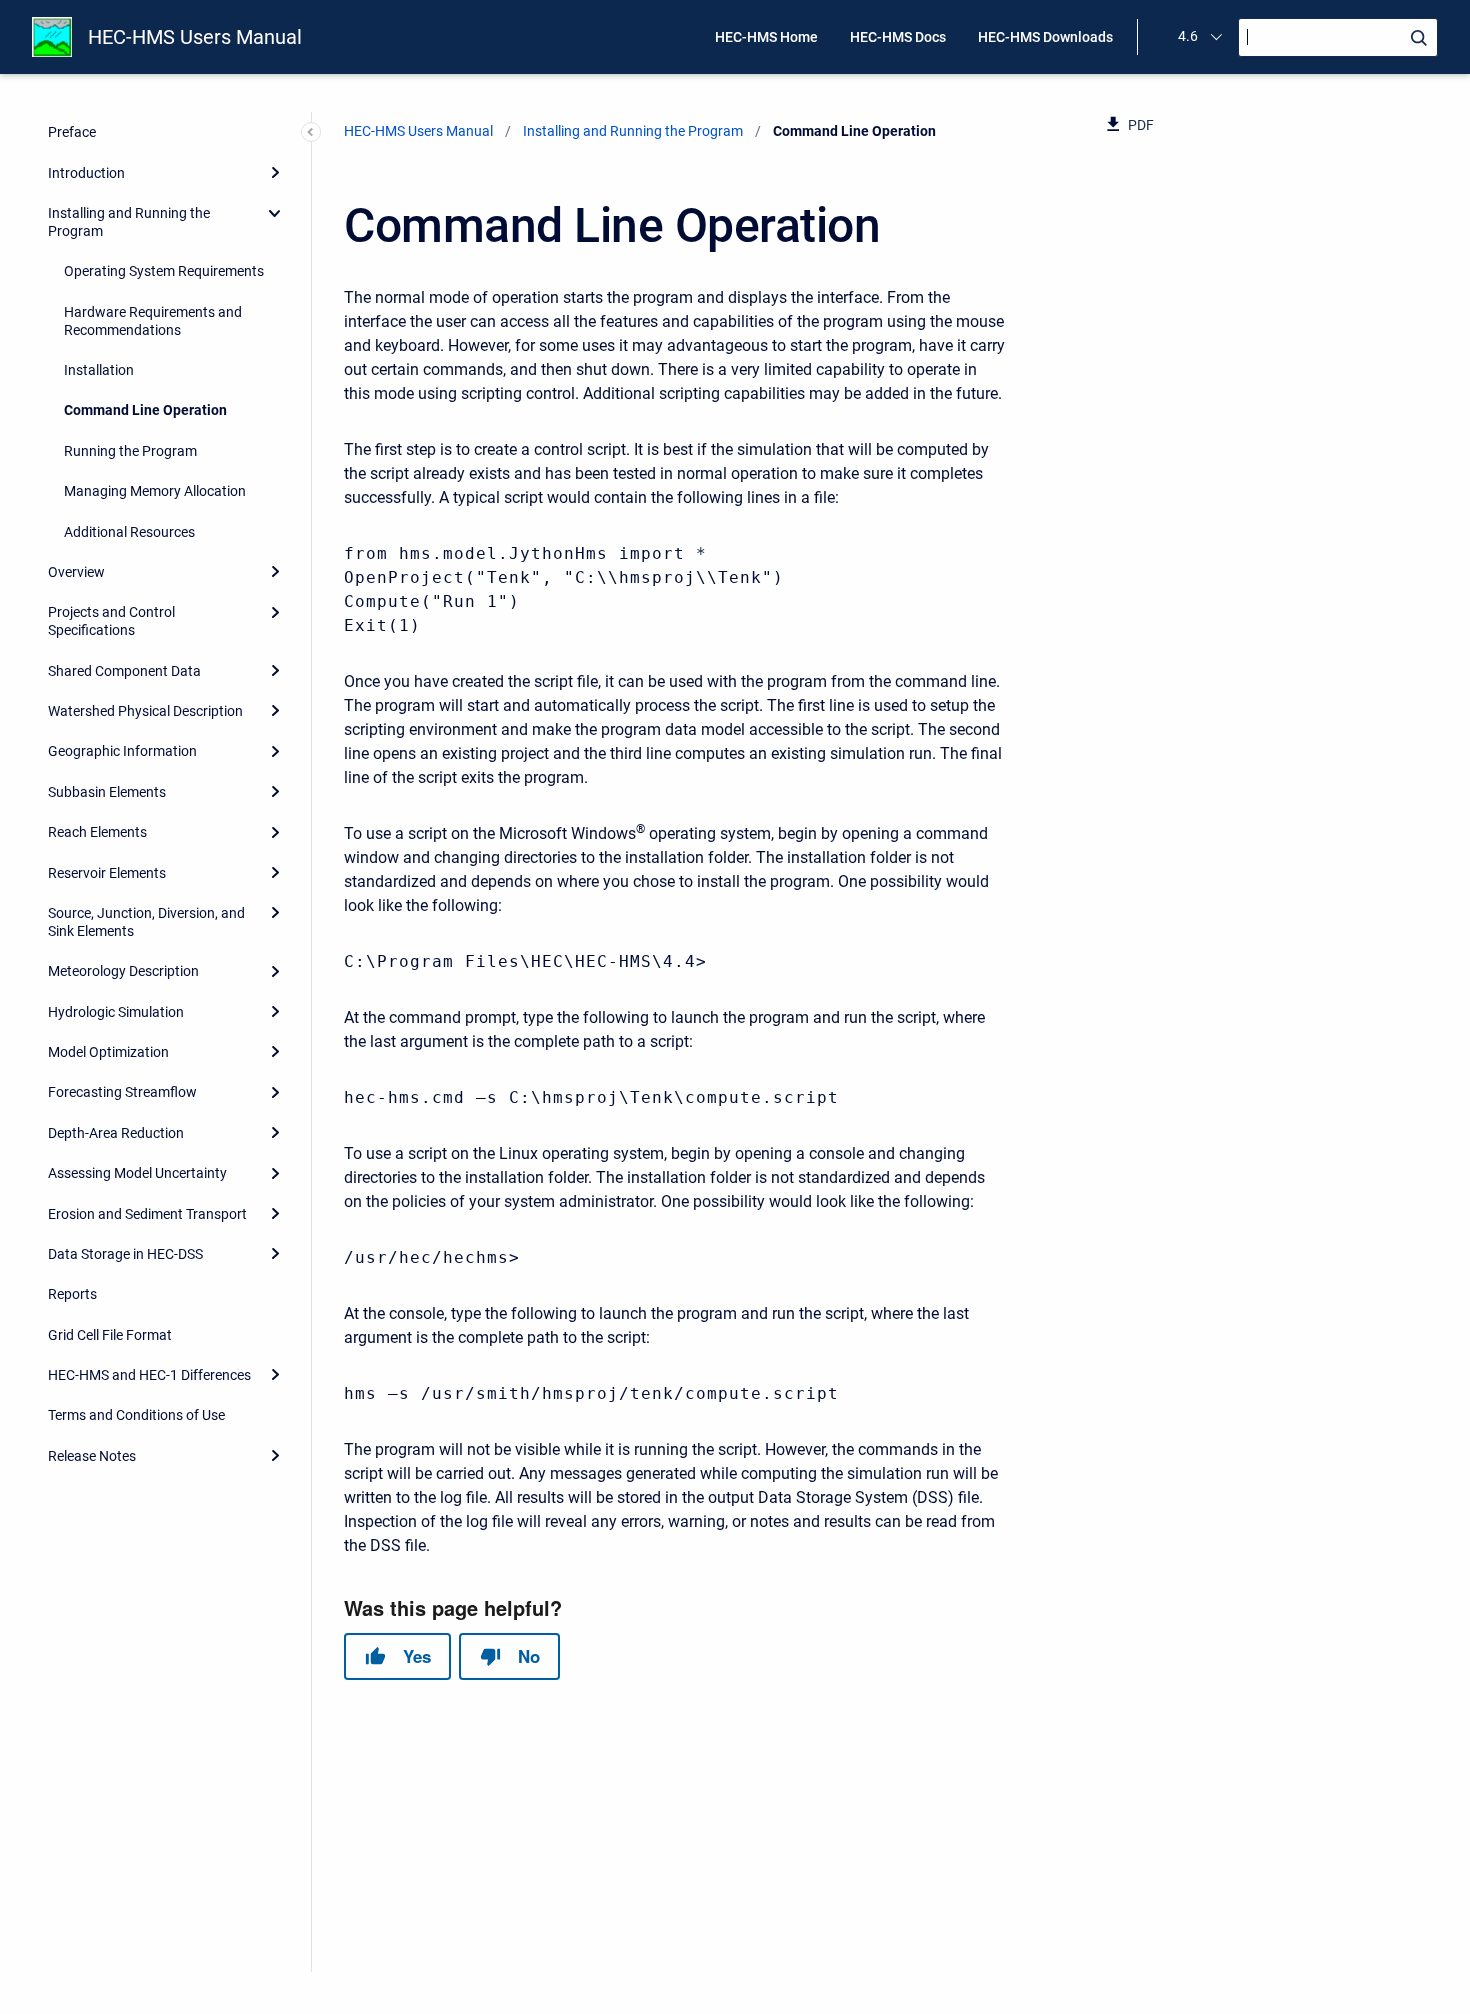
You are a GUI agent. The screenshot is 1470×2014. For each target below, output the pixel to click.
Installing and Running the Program (129, 222)
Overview (76, 572)
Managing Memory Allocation (155, 491)
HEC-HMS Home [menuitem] (766, 37)
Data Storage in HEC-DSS (125, 1254)
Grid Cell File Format (110, 1335)
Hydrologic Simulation (116, 1012)
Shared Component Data (124, 671)
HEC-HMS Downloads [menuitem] (1045, 37)
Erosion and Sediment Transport (147, 1214)
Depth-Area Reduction (116, 1133)
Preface (72, 132)
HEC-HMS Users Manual (195, 37)
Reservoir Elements (107, 873)
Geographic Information (122, 751)
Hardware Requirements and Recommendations (153, 321)
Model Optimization (108, 1052)
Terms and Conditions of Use (136, 1415)
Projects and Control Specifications (111, 621)
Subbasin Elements (107, 792)
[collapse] (275, 213)
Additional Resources (129, 532)
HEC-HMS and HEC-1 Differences (149, 1375)
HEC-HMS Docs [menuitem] (898, 37)
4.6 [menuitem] (1188, 36)
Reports (72, 1294)
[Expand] (275, 172)
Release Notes (92, 1456)
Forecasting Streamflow (122, 1092)
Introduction (86, 173)
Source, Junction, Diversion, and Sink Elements (146, 922)
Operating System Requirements (164, 271)
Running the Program (130, 451)
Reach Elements (97, 832)
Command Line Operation (145, 410)
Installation (99, 370)
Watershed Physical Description (145, 711)
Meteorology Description (123, 971)
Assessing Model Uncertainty (137, 1173)
